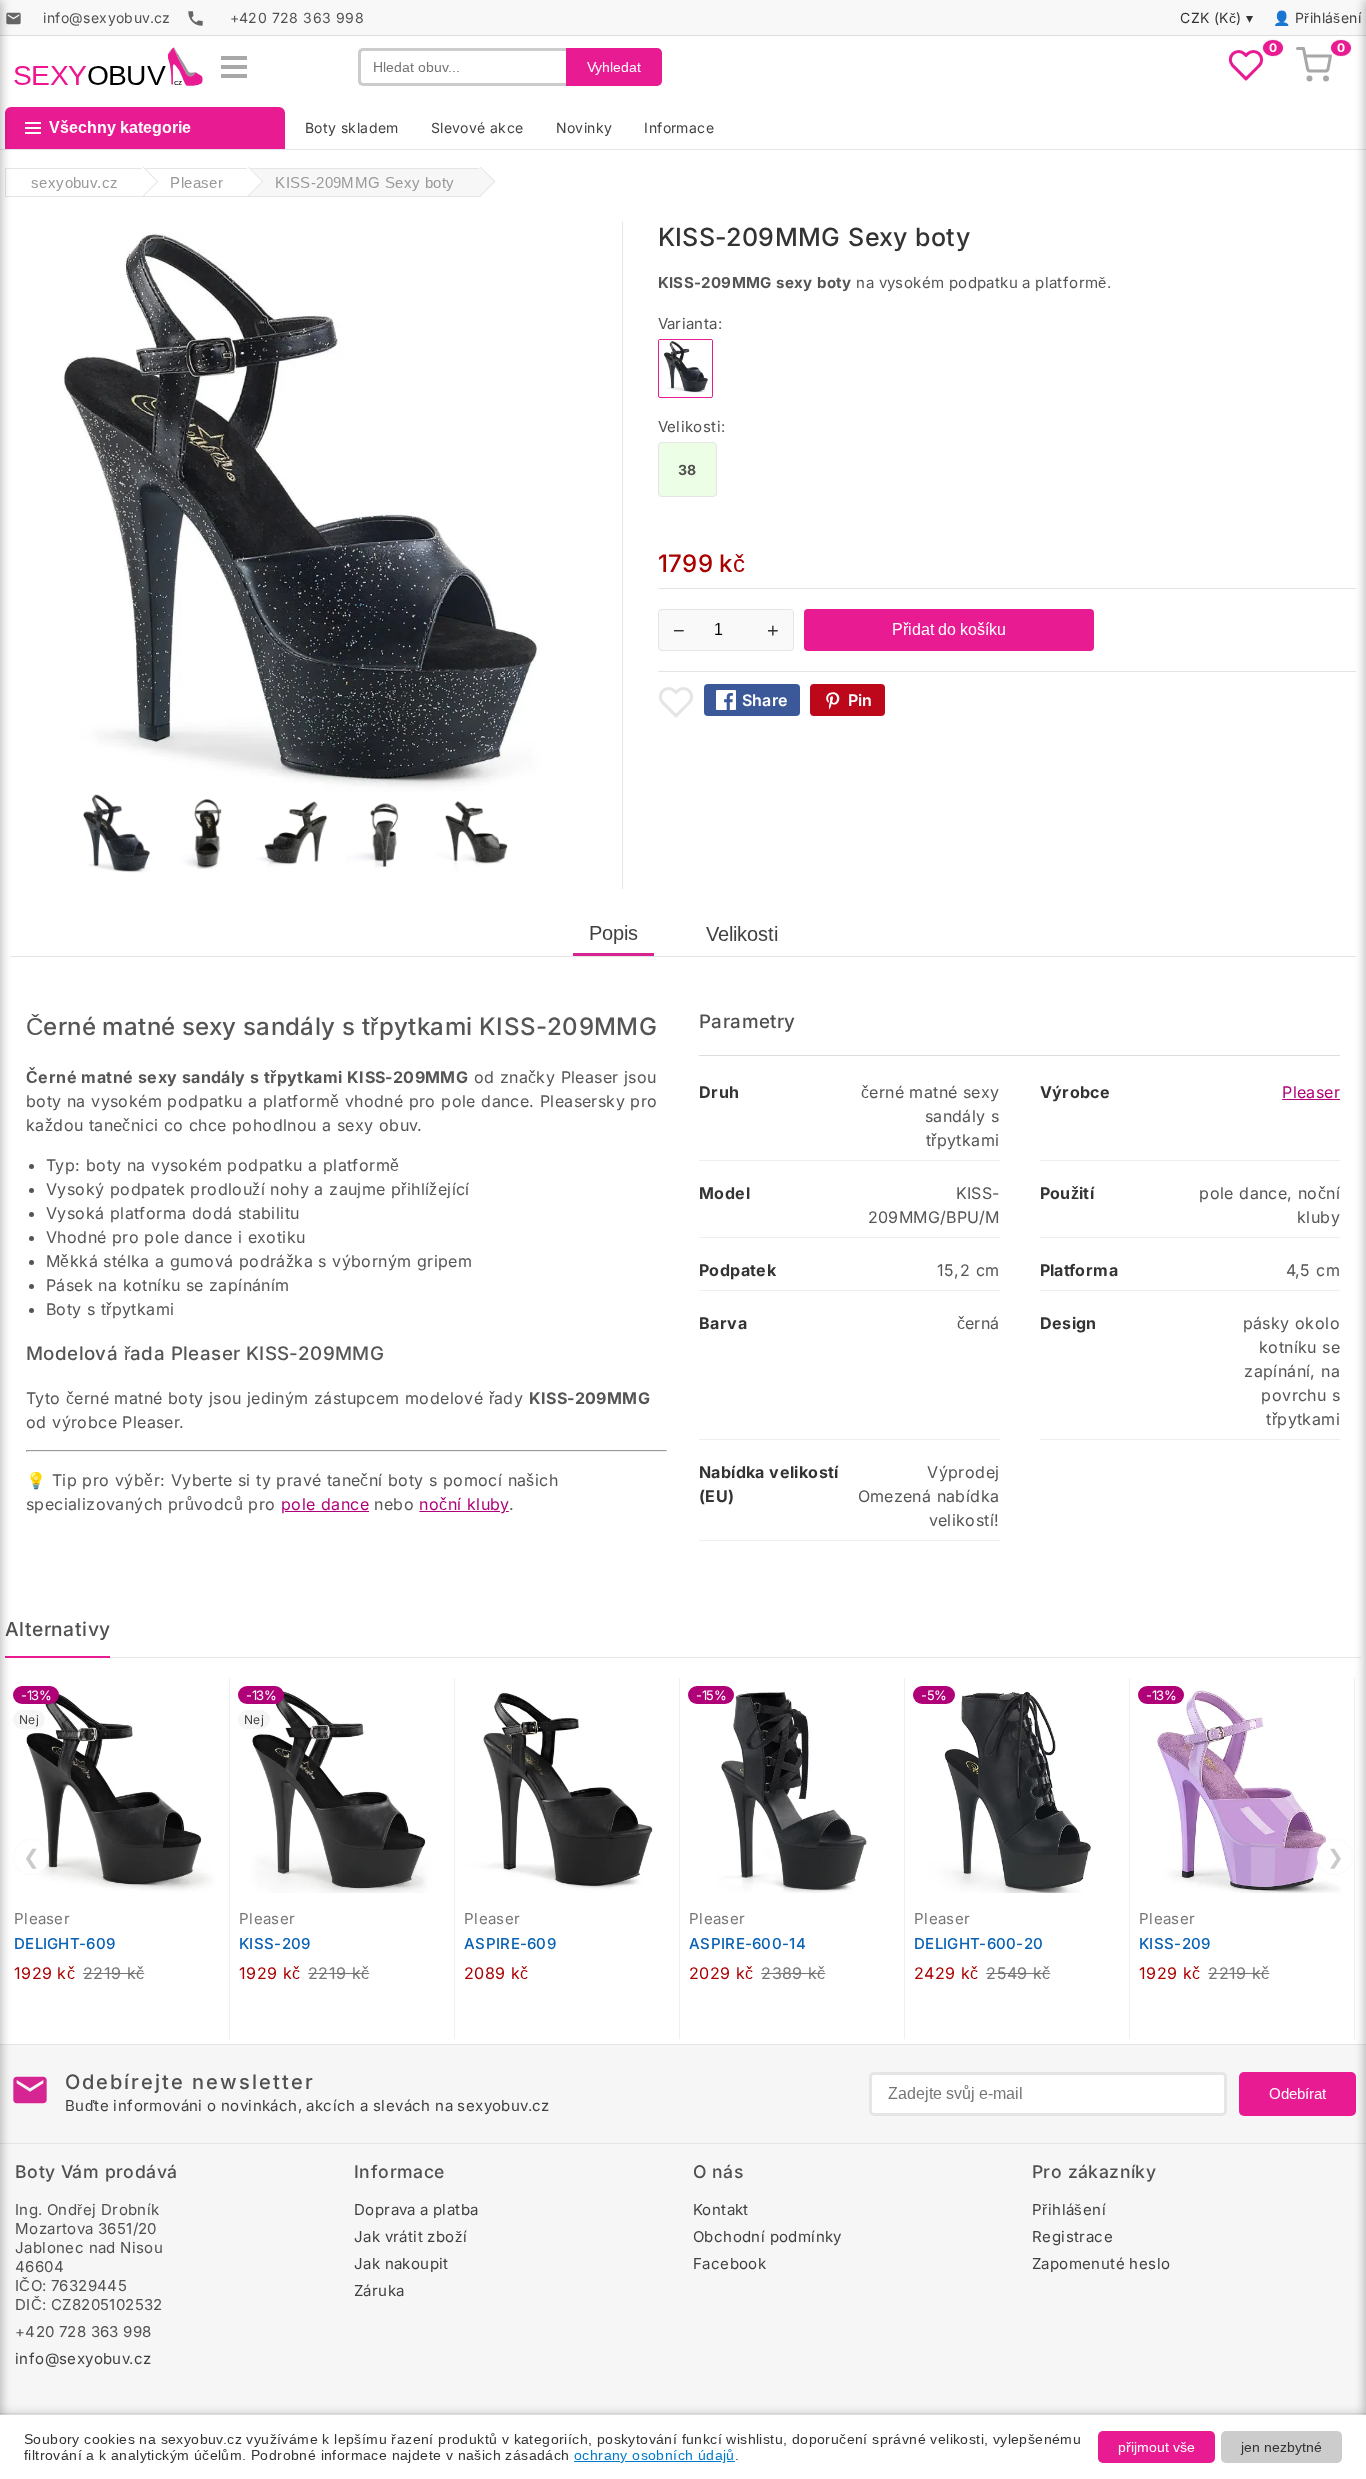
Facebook (729, 2263)
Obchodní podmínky (767, 2236)
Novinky (584, 127)
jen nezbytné (1281, 2447)
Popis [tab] (613, 933)
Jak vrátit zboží (410, 2236)
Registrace (1072, 2236)
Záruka (379, 2290)
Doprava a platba (416, 2209)
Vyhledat (614, 67)
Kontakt (721, 2209)
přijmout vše (1156, 2447)
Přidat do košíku (949, 629)
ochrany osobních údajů (654, 2455)
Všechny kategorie (120, 127)
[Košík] (1314, 67)
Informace (679, 127)
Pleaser (1311, 1092)
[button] (219, 1704)
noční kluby (463, 1504)
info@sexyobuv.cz (83, 2358)
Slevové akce (477, 127)
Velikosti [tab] (742, 934)
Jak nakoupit (401, 2263)
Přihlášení (1328, 17)
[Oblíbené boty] (1246, 67)
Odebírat (1297, 2093)
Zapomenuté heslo (1101, 2263)
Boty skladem (352, 127)
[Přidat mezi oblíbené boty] (676, 702)
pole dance (325, 1504)
